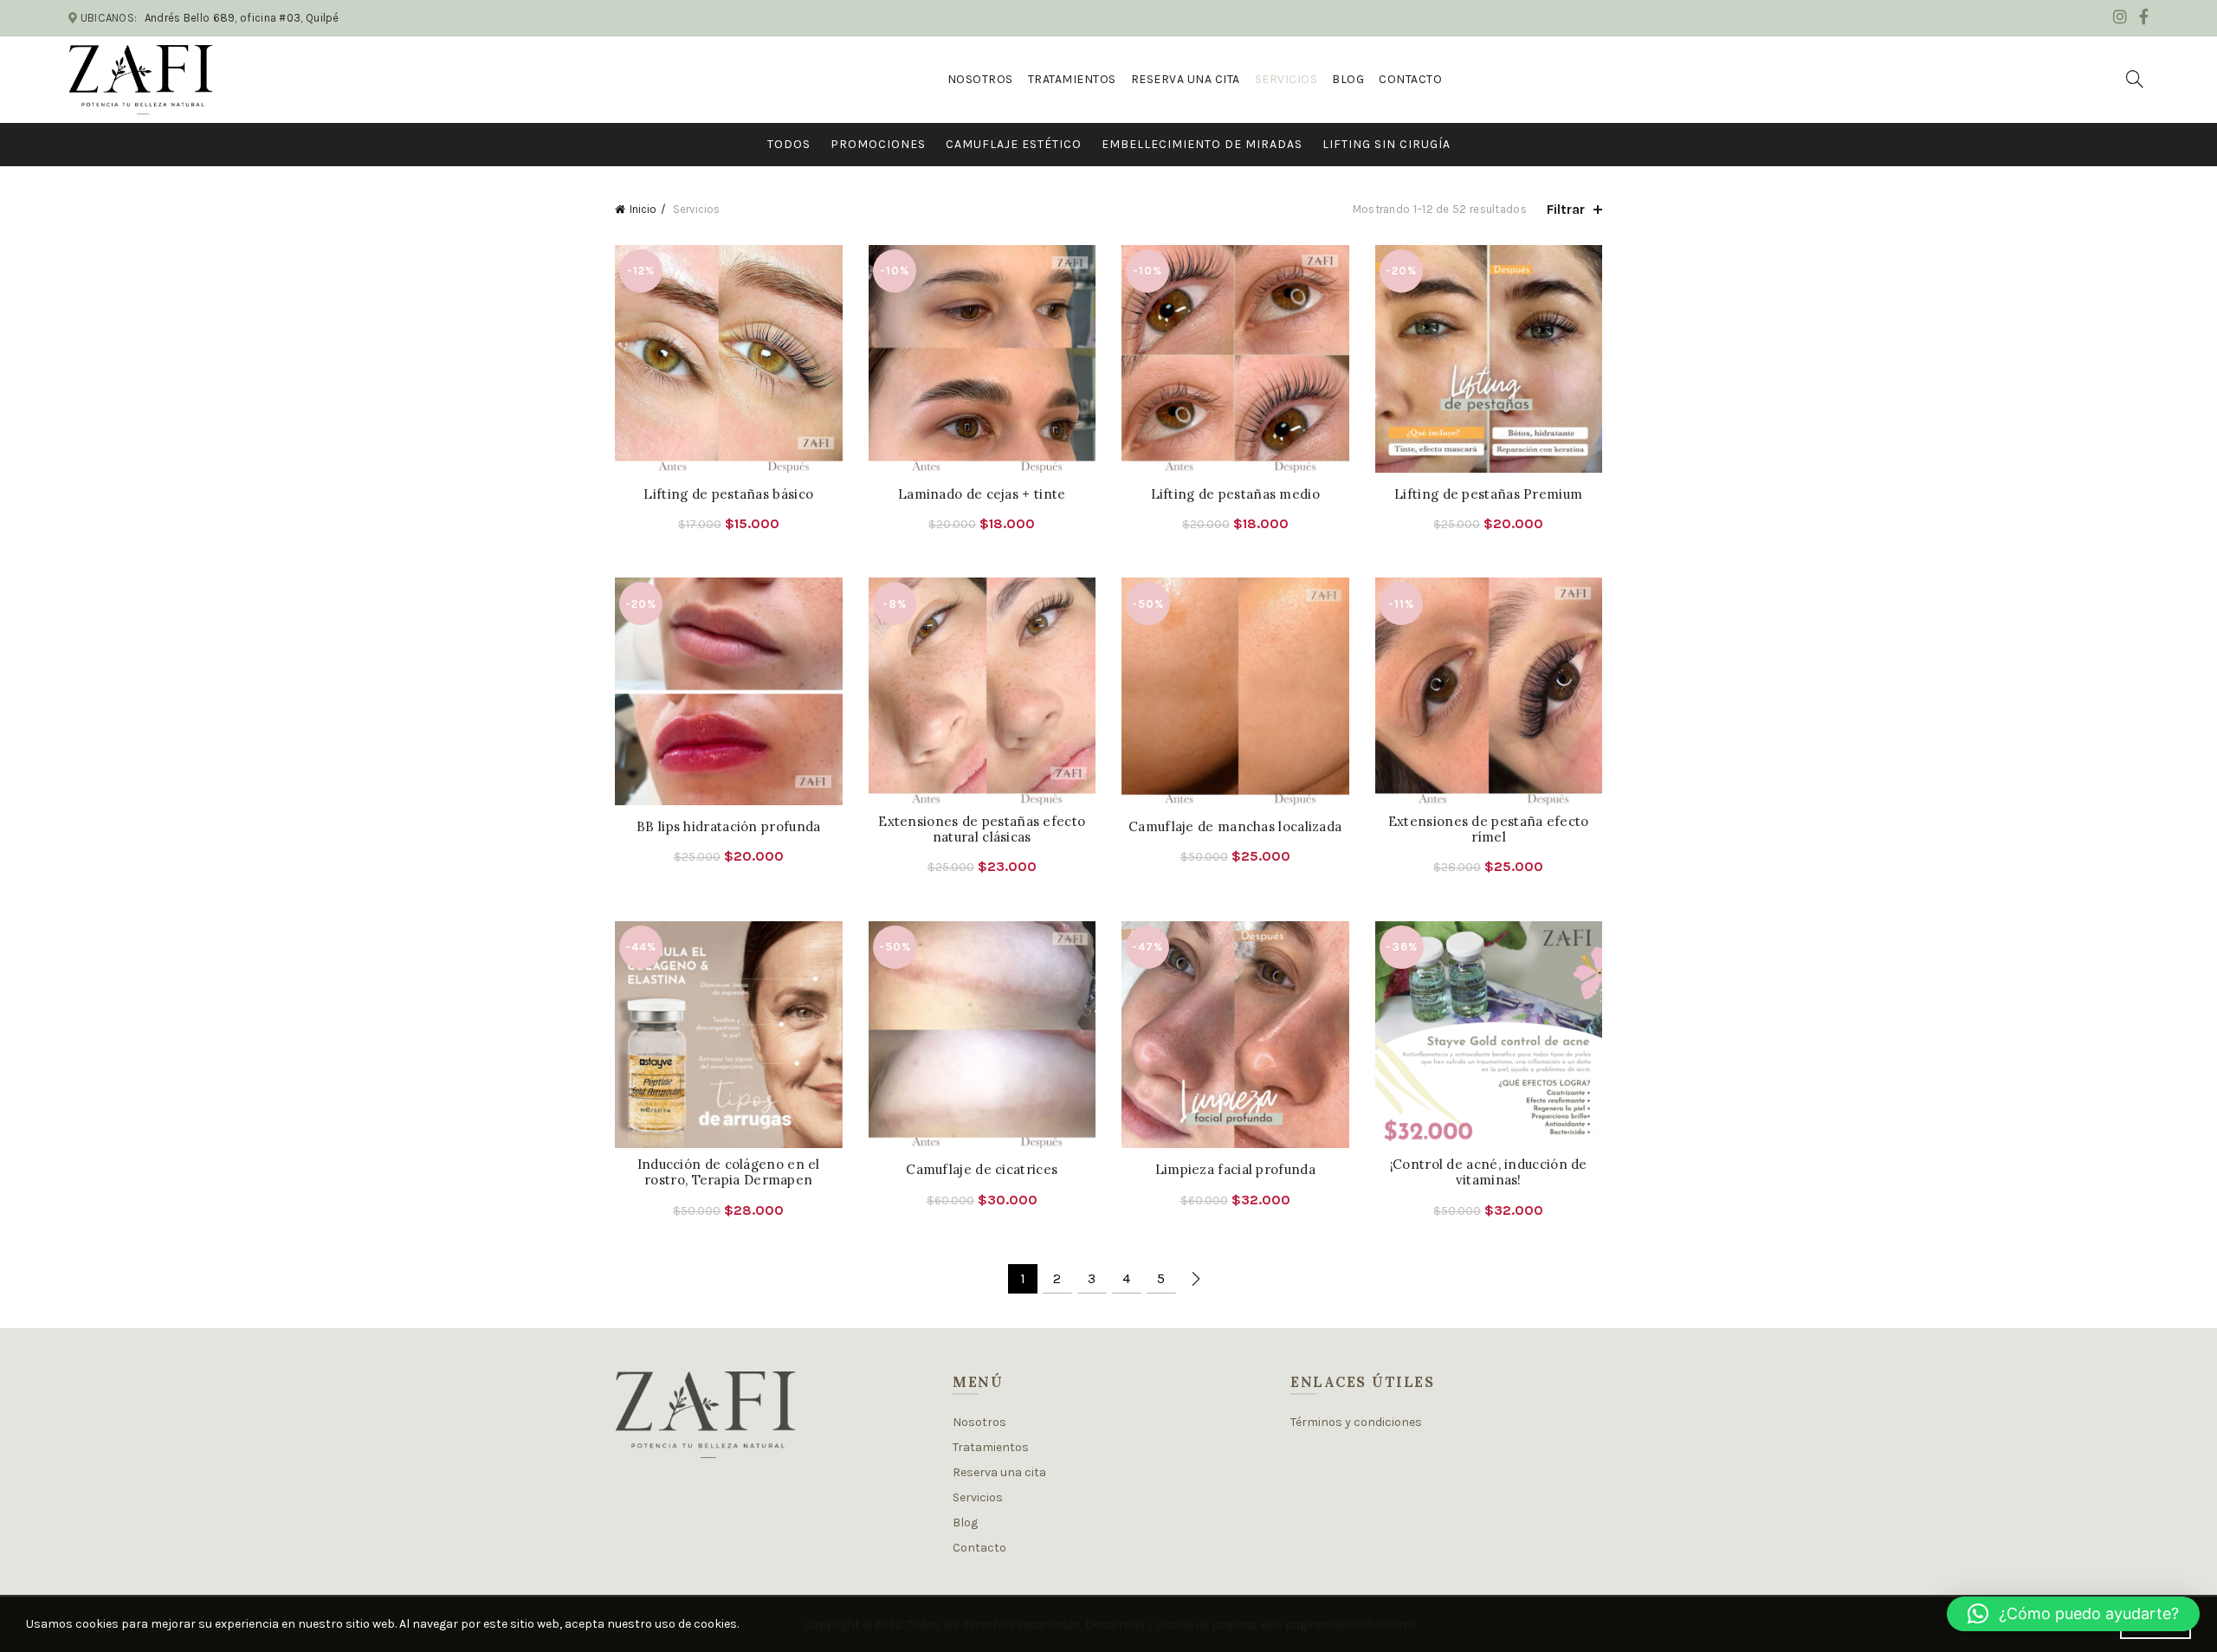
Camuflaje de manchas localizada (1235, 827)
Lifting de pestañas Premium (1488, 494)
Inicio (643, 209)
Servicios (1286, 79)
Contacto (1410, 79)
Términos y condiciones (1356, 1422)
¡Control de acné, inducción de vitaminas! (1489, 1172)
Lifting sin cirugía (1386, 144)
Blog (1348, 79)
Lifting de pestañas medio (1236, 494)
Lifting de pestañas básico (728, 494)
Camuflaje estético (1014, 144)
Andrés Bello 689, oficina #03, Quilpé (242, 18)
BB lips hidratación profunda (728, 827)
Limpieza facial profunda (1235, 1170)
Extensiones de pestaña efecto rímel (1489, 829)
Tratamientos (1072, 79)
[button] (2073, 1614)
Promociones (878, 144)
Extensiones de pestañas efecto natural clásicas (982, 829)
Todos (789, 144)
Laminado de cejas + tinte (982, 494)
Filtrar (1566, 209)
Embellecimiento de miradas (1202, 144)
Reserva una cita (1186, 79)
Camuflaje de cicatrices (982, 1170)
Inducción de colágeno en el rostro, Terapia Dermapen (729, 1172)
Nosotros (980, 79)
